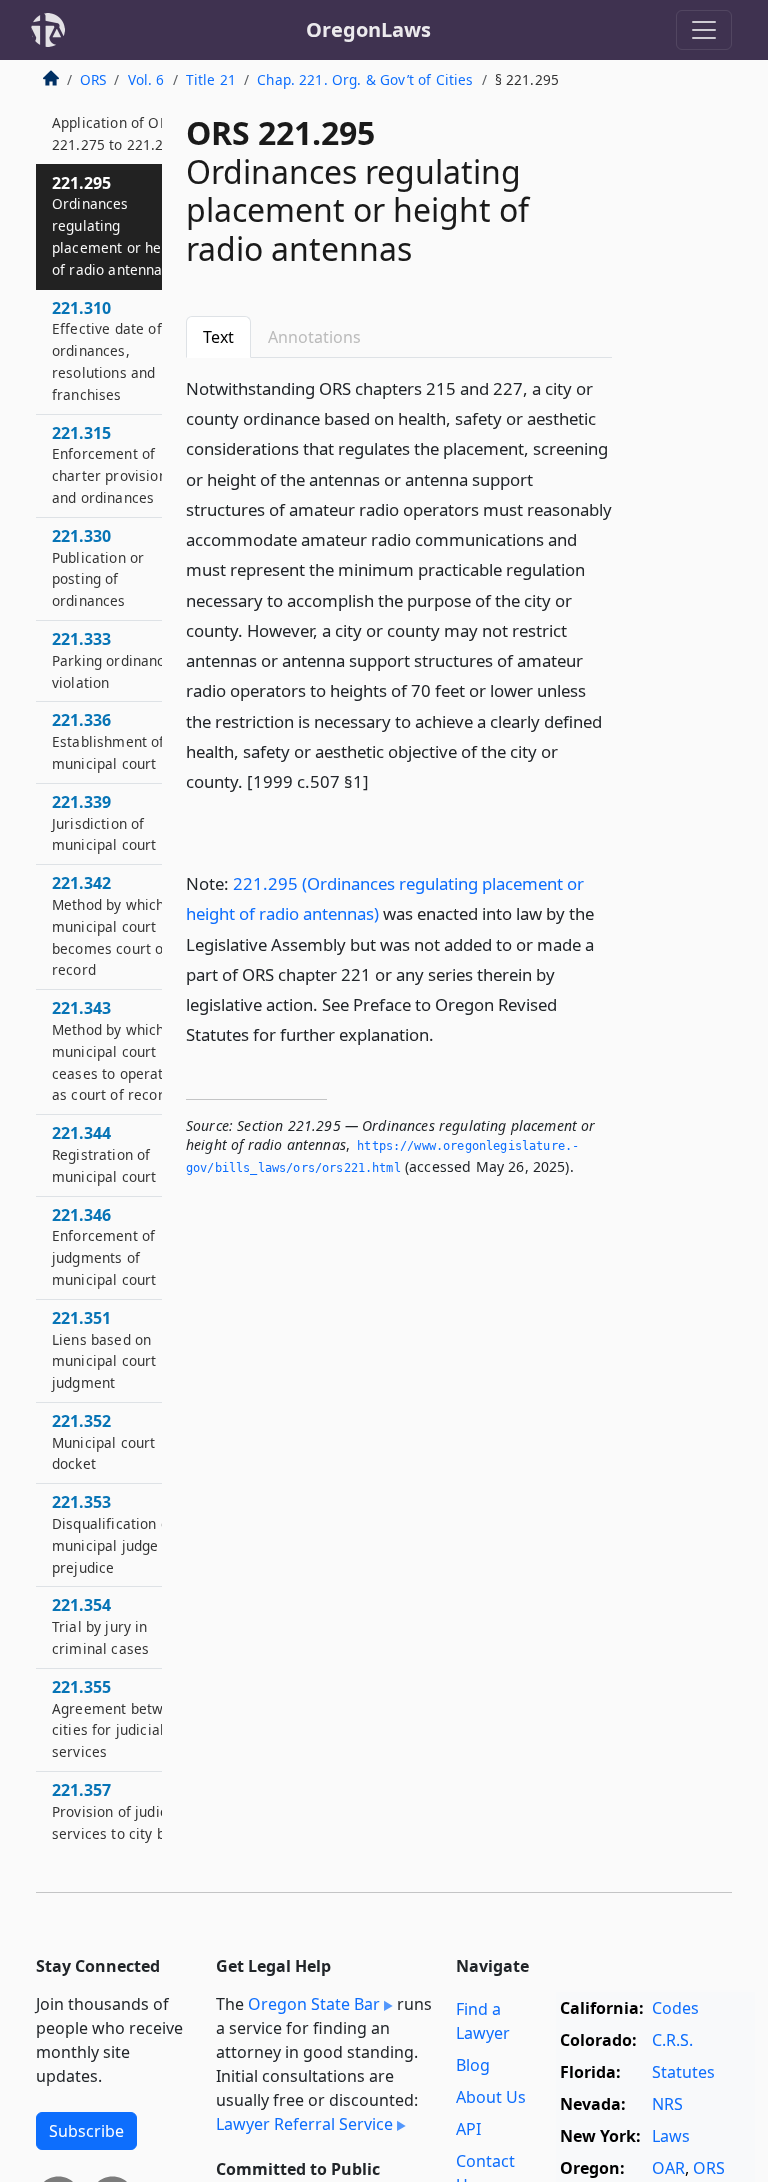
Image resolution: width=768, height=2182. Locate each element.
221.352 (103, 1442)
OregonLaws (368, 29)
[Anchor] (380, 780)
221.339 (104, 823)
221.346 (104, 1246)
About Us (491, 2097)
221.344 (104, 1154)
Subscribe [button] (86, 2131)
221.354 (100, 1626)
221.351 (104, 1349)
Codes (675, 2008)
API (468, 2129)
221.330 (98, 567)
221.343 (112, 1050)
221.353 (117, 1533)
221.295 (119, 225)
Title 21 (211, 79)
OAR (668, 2168)
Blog (473, 2065)
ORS (93, 79)
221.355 (120, 1718)
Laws (671, 2136)
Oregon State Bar (314, 2004)
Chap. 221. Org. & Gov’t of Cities (365, 79)
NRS (667, 2104)
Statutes (683, 2072)
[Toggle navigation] (704, 30)
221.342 (110, 925)
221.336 (108, 741)
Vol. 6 (146, 79)
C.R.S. (672, 2040)
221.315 (113, 464)
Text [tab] (218, 337)
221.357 (117, 1821)
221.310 (107, 350)
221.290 (116, 122)
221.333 (112, 660)
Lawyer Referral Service (304, 2124)
